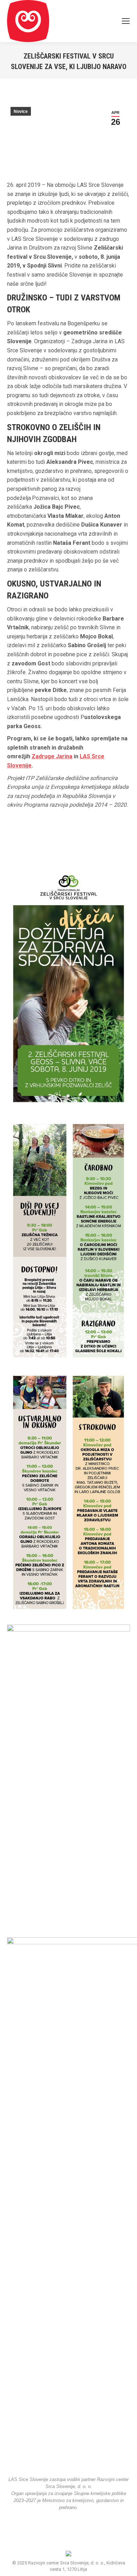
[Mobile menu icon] (126, 21)
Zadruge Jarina (52, 756)
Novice (21, 111)
